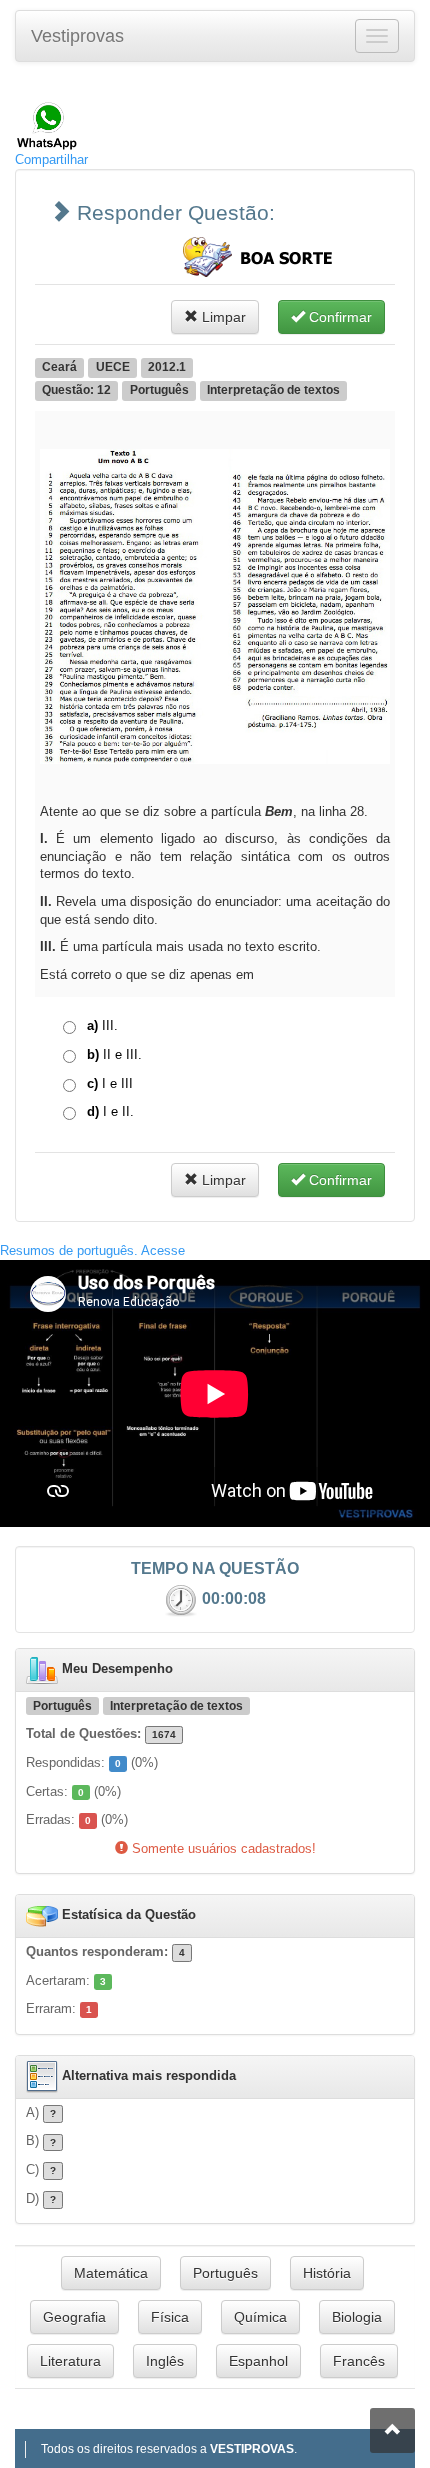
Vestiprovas (77, 36)
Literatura (70, 2361)
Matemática (111, 2273)
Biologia (357, 2317)
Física (170, 2317)
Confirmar (338, 317)
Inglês (165, 2361)
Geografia (74, 2317)
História (327, 2273)
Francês (359, 2361)
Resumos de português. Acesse (92, 1250)
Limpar (222, 317)
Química (260, 2317)
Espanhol (258, 2361)
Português (225, 2273)
